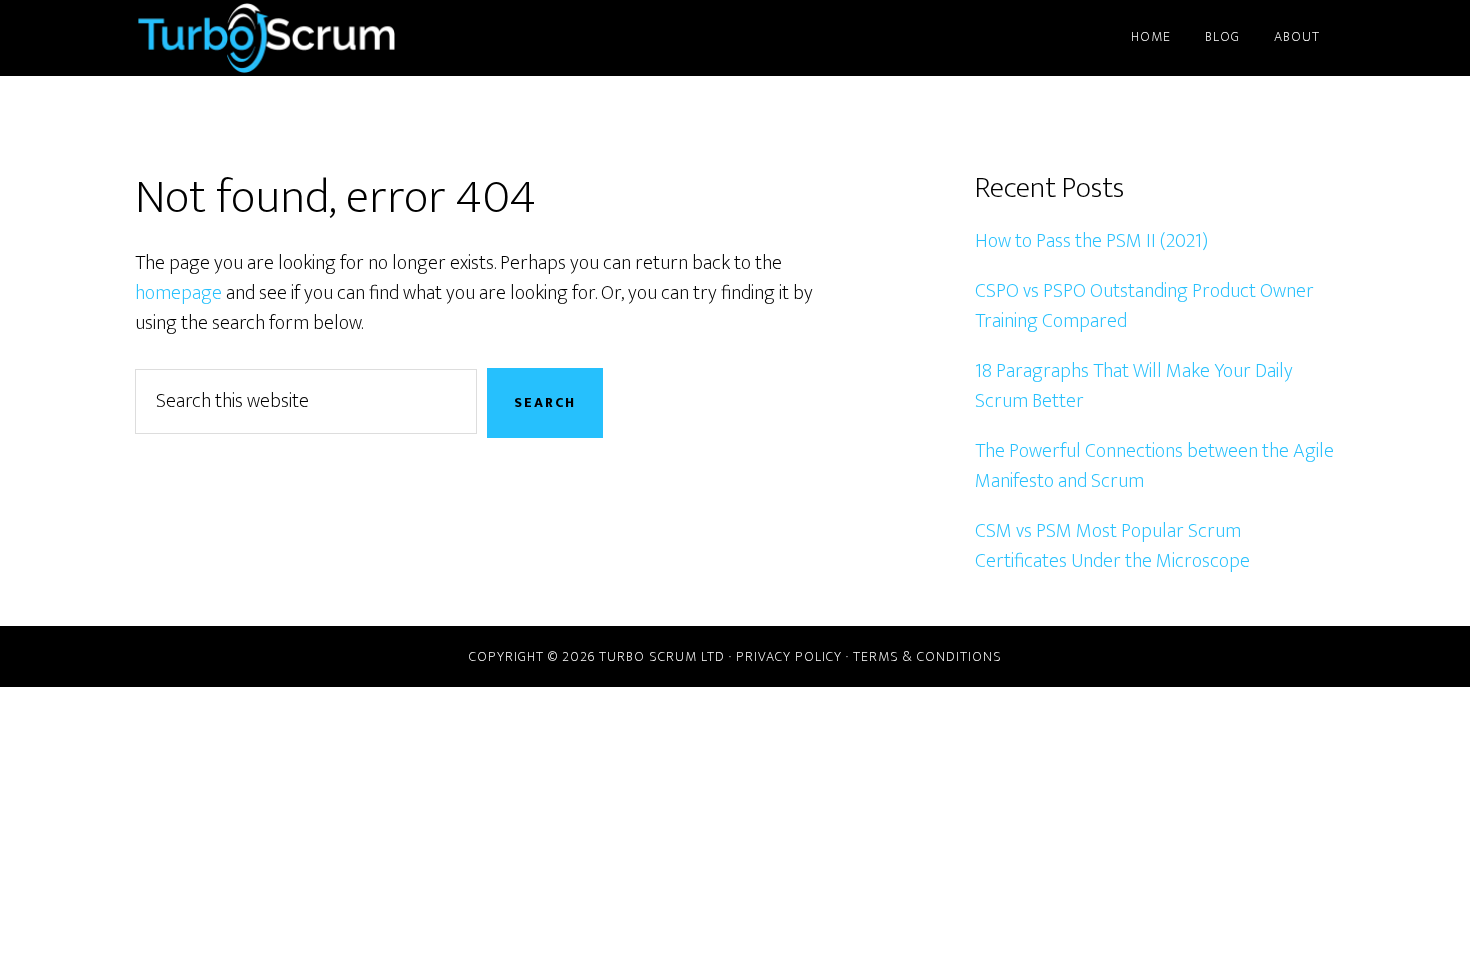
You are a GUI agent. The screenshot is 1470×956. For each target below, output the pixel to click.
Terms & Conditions (927, 656)
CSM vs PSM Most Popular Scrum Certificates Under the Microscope (1112, 546)
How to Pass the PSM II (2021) (1091, 241)
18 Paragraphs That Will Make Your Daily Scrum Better (1134, 386)
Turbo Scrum (315, 38)
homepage (178, 293)
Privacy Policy (789, 656)
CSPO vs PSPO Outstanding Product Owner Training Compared (1144, 306)
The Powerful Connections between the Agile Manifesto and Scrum (1154, 466)
